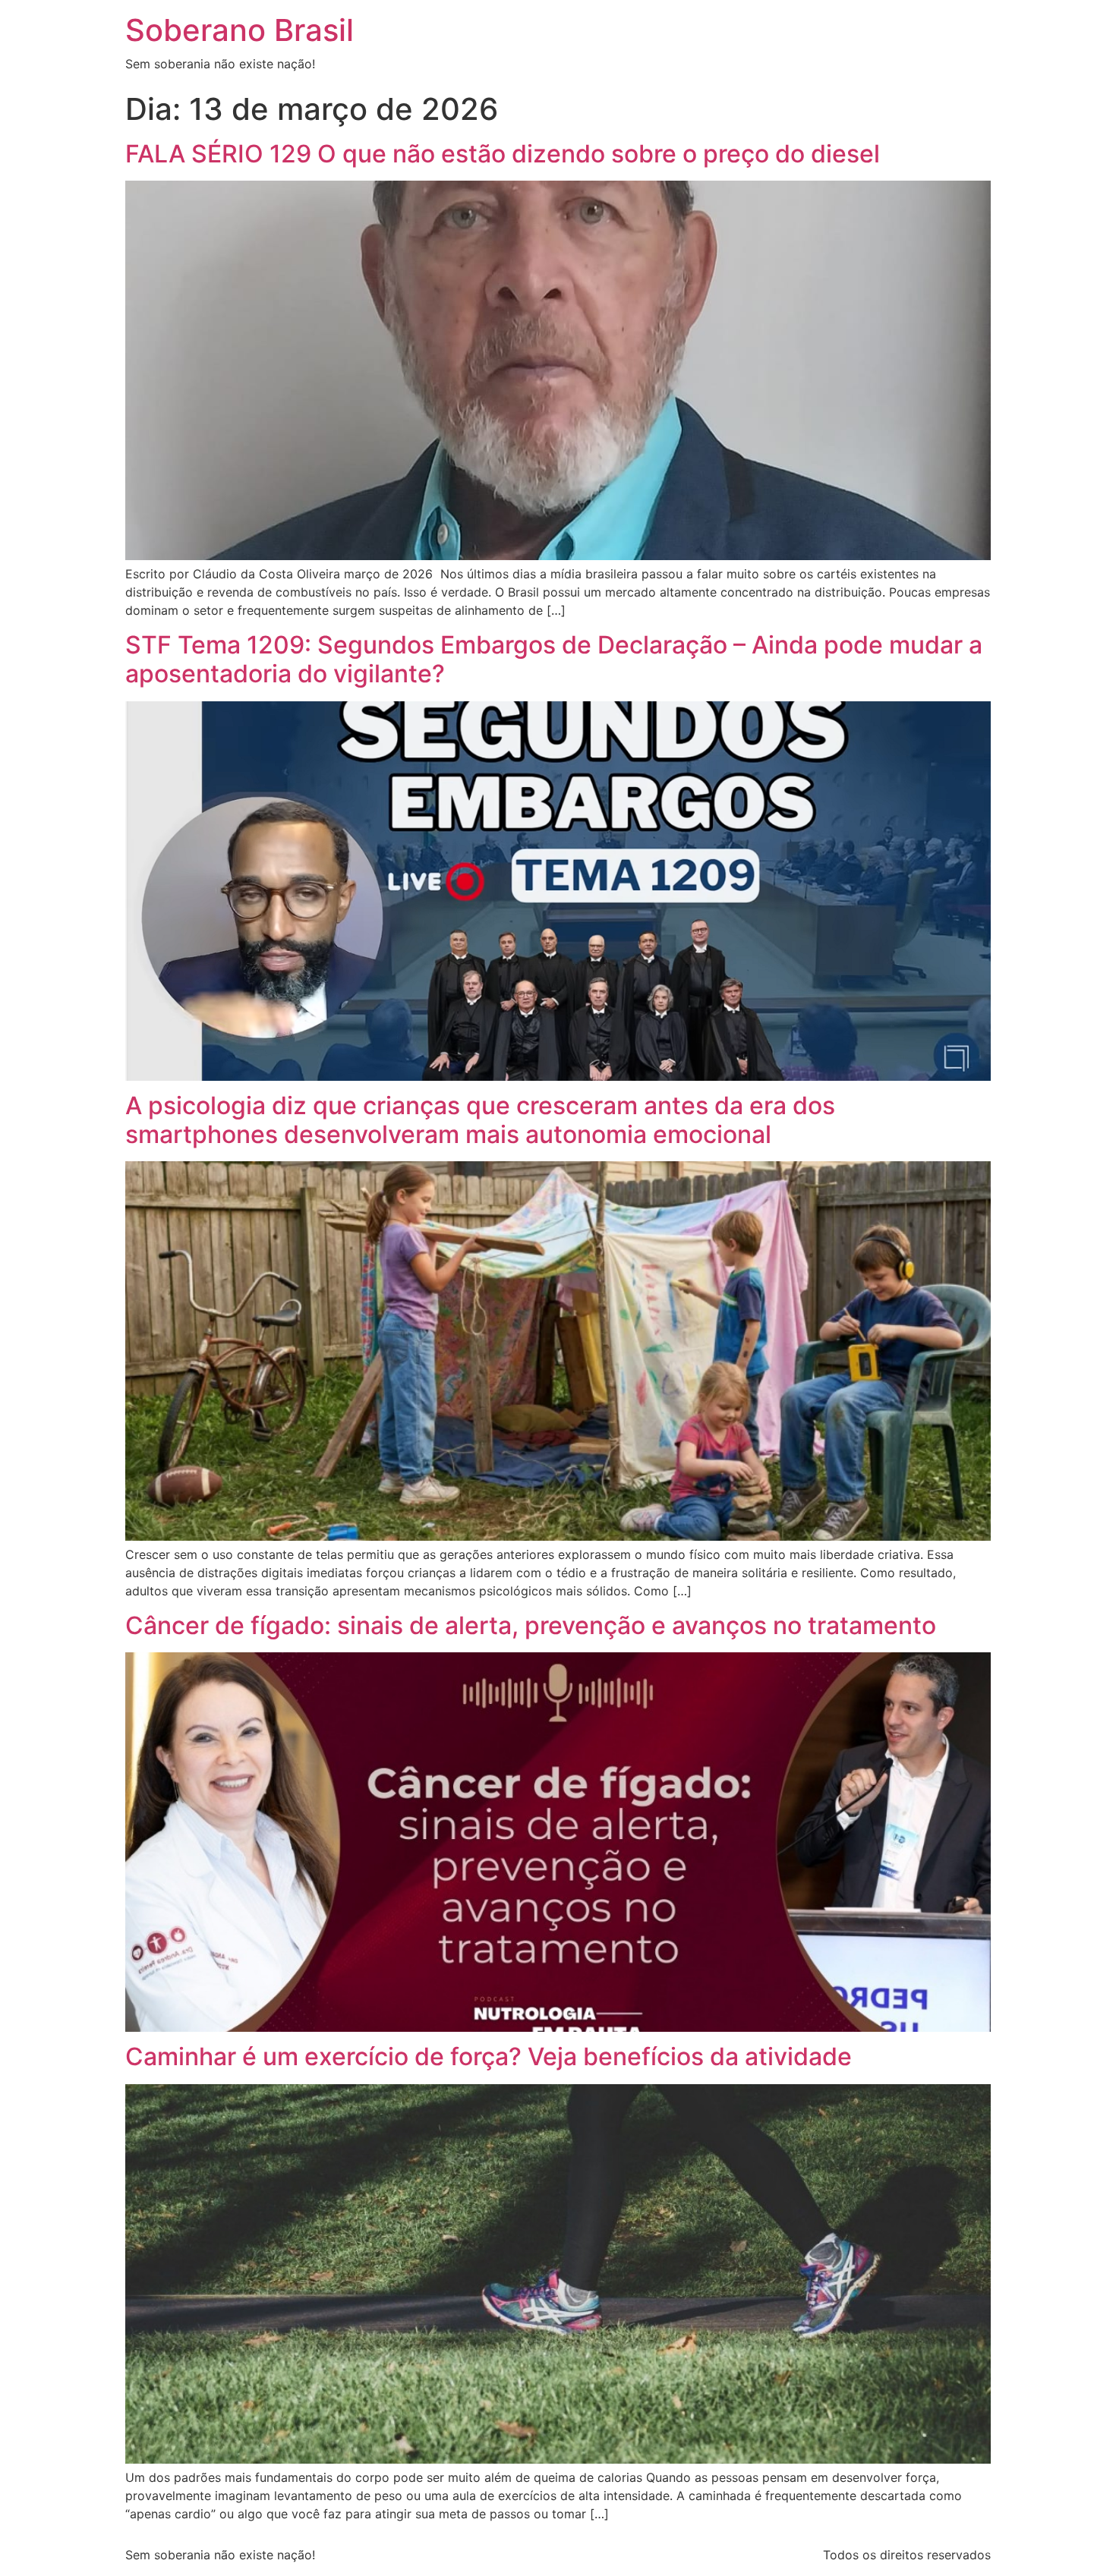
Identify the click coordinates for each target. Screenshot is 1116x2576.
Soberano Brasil (240, 30)
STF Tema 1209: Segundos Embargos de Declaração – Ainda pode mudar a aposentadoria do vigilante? (554, 659)
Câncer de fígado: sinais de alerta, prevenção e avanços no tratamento (531, 1625)
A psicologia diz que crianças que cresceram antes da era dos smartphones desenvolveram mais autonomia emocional (480, 1120)
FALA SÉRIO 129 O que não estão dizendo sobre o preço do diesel (503, 154)
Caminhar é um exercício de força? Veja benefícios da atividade (489, 2056)
